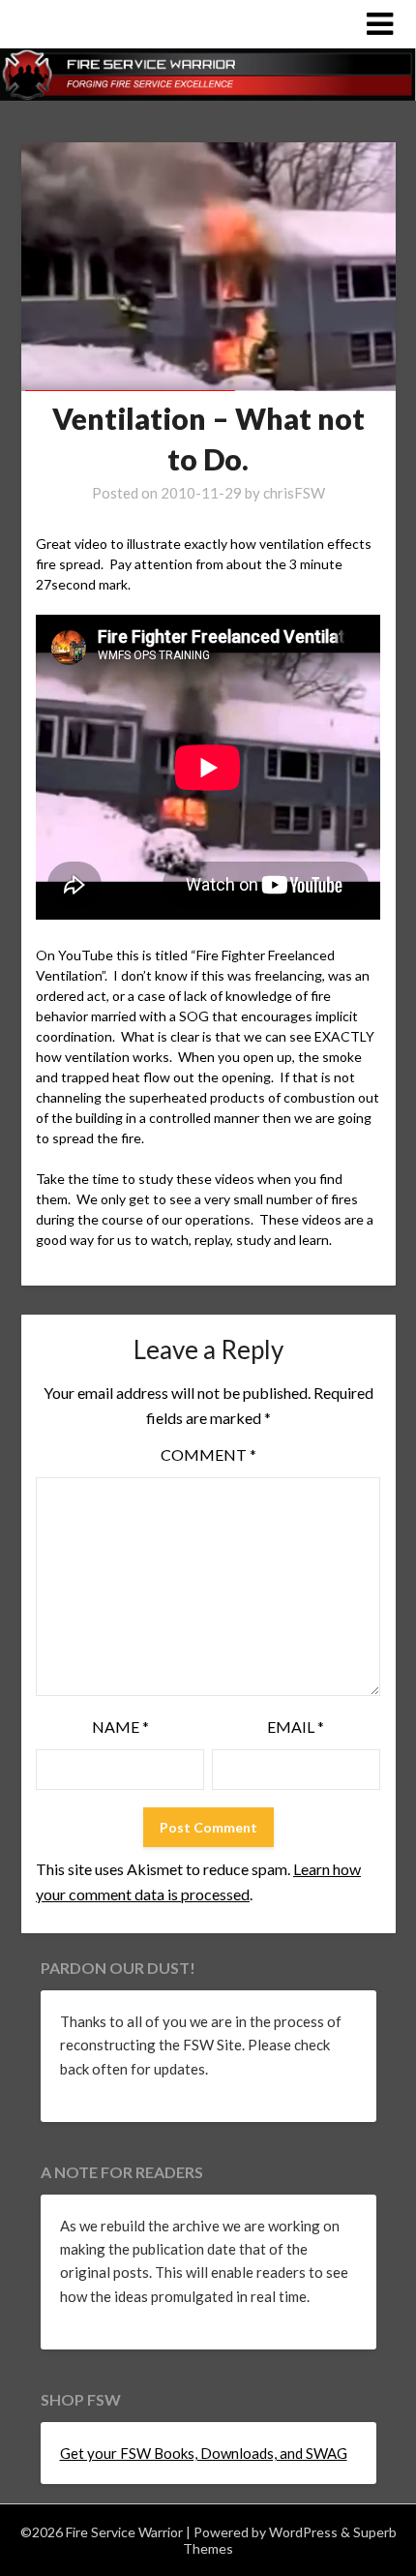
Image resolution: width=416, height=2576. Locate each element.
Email (296, 1727)
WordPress (303, 2532)
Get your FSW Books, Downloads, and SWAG (204, 2453)
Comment (208, 1455)
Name (120, 1727)
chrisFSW (294, 493)
